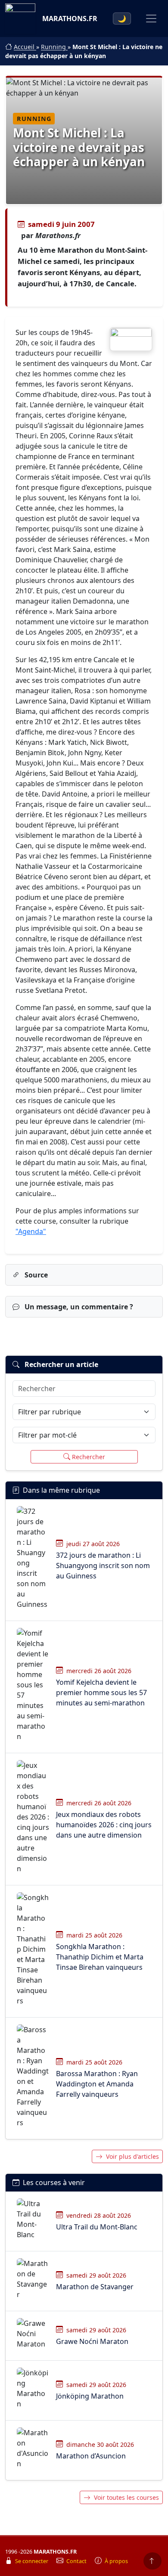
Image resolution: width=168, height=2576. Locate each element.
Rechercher (89, 1457)
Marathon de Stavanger (95, 2287)
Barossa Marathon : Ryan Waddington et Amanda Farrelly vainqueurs (97, 2084)
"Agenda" (31, 1231)
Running (54, 47)
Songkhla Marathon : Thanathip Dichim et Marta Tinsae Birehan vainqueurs (100, 1957)
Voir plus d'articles (132, 2156)
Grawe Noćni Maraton (92, 2341)
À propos (116, 2561)
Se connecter (32, 2561)
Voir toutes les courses (126, 2497)
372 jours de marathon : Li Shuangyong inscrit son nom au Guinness (103, 1565)
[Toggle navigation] (151, 19)
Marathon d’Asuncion (91, 2456)
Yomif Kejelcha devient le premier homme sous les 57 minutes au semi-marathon (101, 1693)
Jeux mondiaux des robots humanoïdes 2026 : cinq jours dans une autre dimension (104, 1825)
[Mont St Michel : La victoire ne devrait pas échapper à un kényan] (131, 339)
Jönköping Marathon (90, 2396)
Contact (77, 2561)
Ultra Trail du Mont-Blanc (97, 2227)
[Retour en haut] (152, 2561)
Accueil (25, 47)
